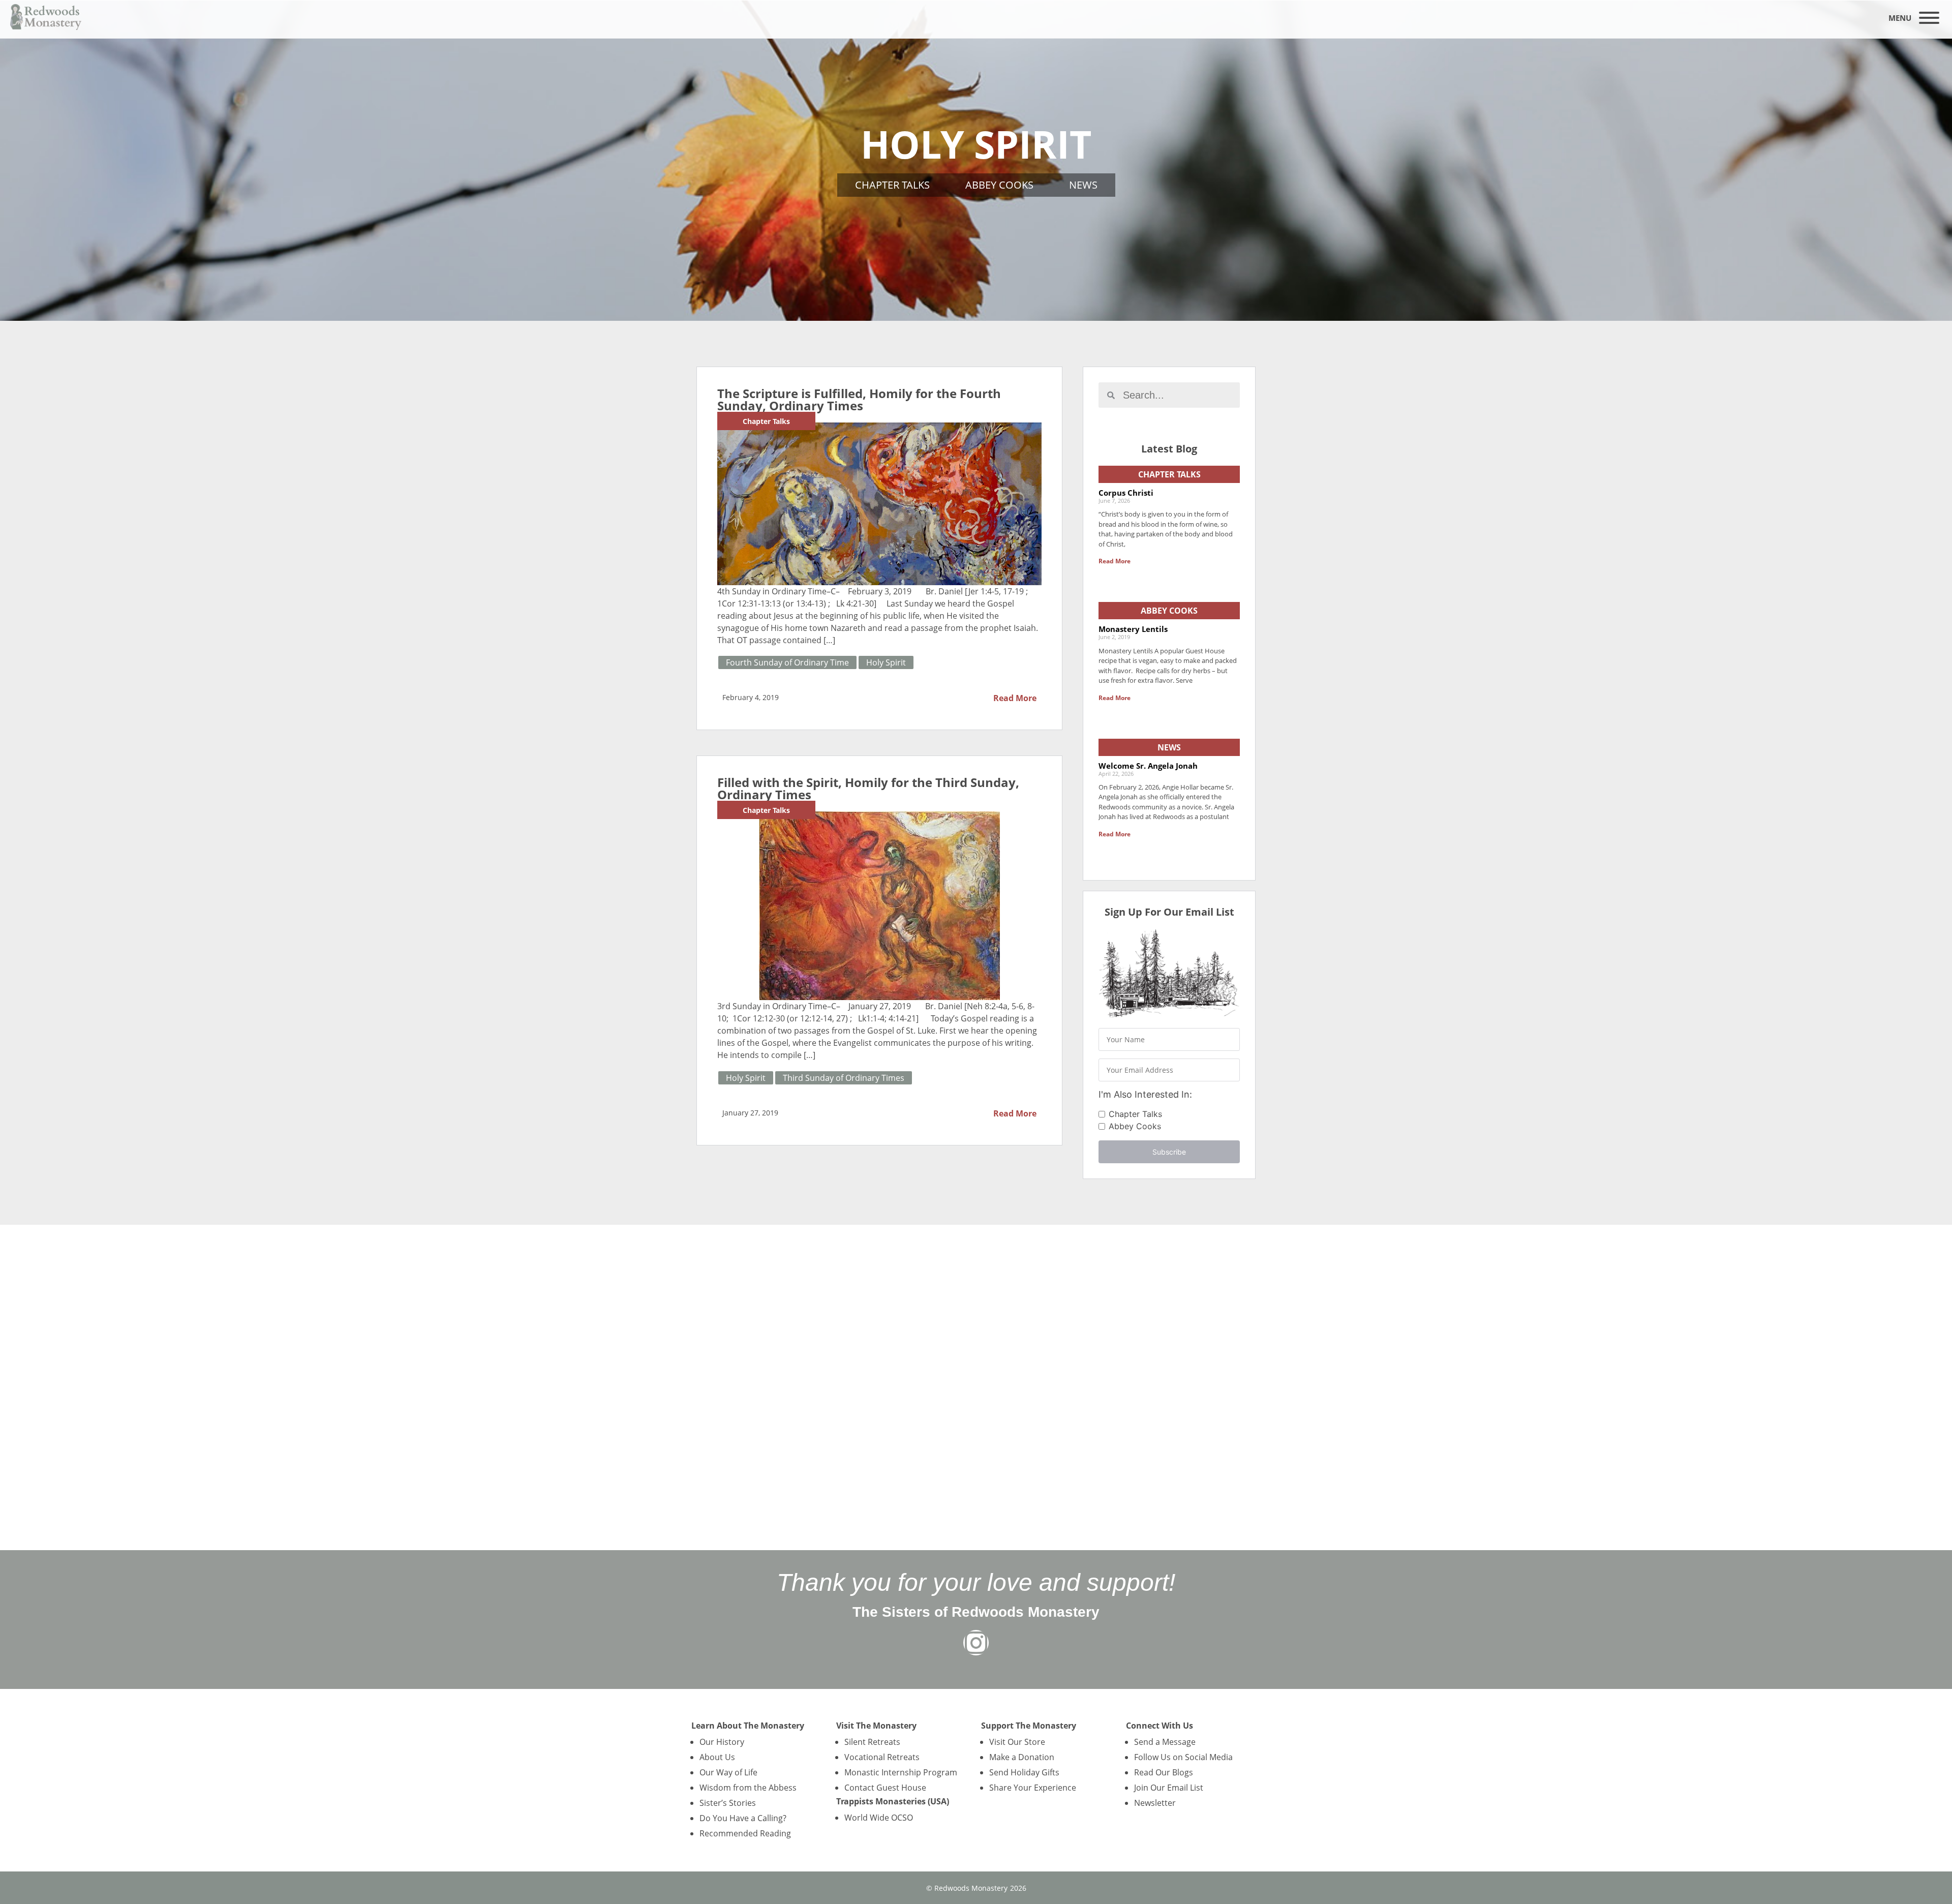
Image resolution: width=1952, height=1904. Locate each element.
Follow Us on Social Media (1183, 1757)
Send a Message (1165, 1742)
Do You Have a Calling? (743, 1818)
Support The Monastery (1029, 1726)
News (1083, 185)
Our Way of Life (728, 1772)
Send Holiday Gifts (1024, 1772)
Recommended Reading (745, 1833)
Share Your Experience (1033, 1788)
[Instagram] (976, 1643)
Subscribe (1169, 1152)
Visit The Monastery (876, 1726)
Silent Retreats (872, 1742)
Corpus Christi (1126, 493)
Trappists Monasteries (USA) (893, 1801)
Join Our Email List (1169, 1788)
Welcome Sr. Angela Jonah (1148, 766)
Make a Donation (1022, 1757)
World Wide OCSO (879, 1818)
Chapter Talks (892, 185)
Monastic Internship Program (901, 1772)
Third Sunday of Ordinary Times (844, 1078)
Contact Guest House (885, 1788)
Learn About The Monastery (748, 1726)
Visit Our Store (1017, 1742)
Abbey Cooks (999, 185)
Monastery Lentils (1133, 629)
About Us (717, 1757)
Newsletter (1155, 1803)
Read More (1015, 698)
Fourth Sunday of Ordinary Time (787, 662)
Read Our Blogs (1164, 1772)
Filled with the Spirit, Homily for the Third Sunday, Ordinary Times (868, 788)
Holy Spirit (886, 662)
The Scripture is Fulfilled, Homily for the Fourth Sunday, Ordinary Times (859, 399)
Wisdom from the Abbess (748, 1788)
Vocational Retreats (882, 1757)
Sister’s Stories (728, 1803)
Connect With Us (1160, 1726)
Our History (722, 1742)
